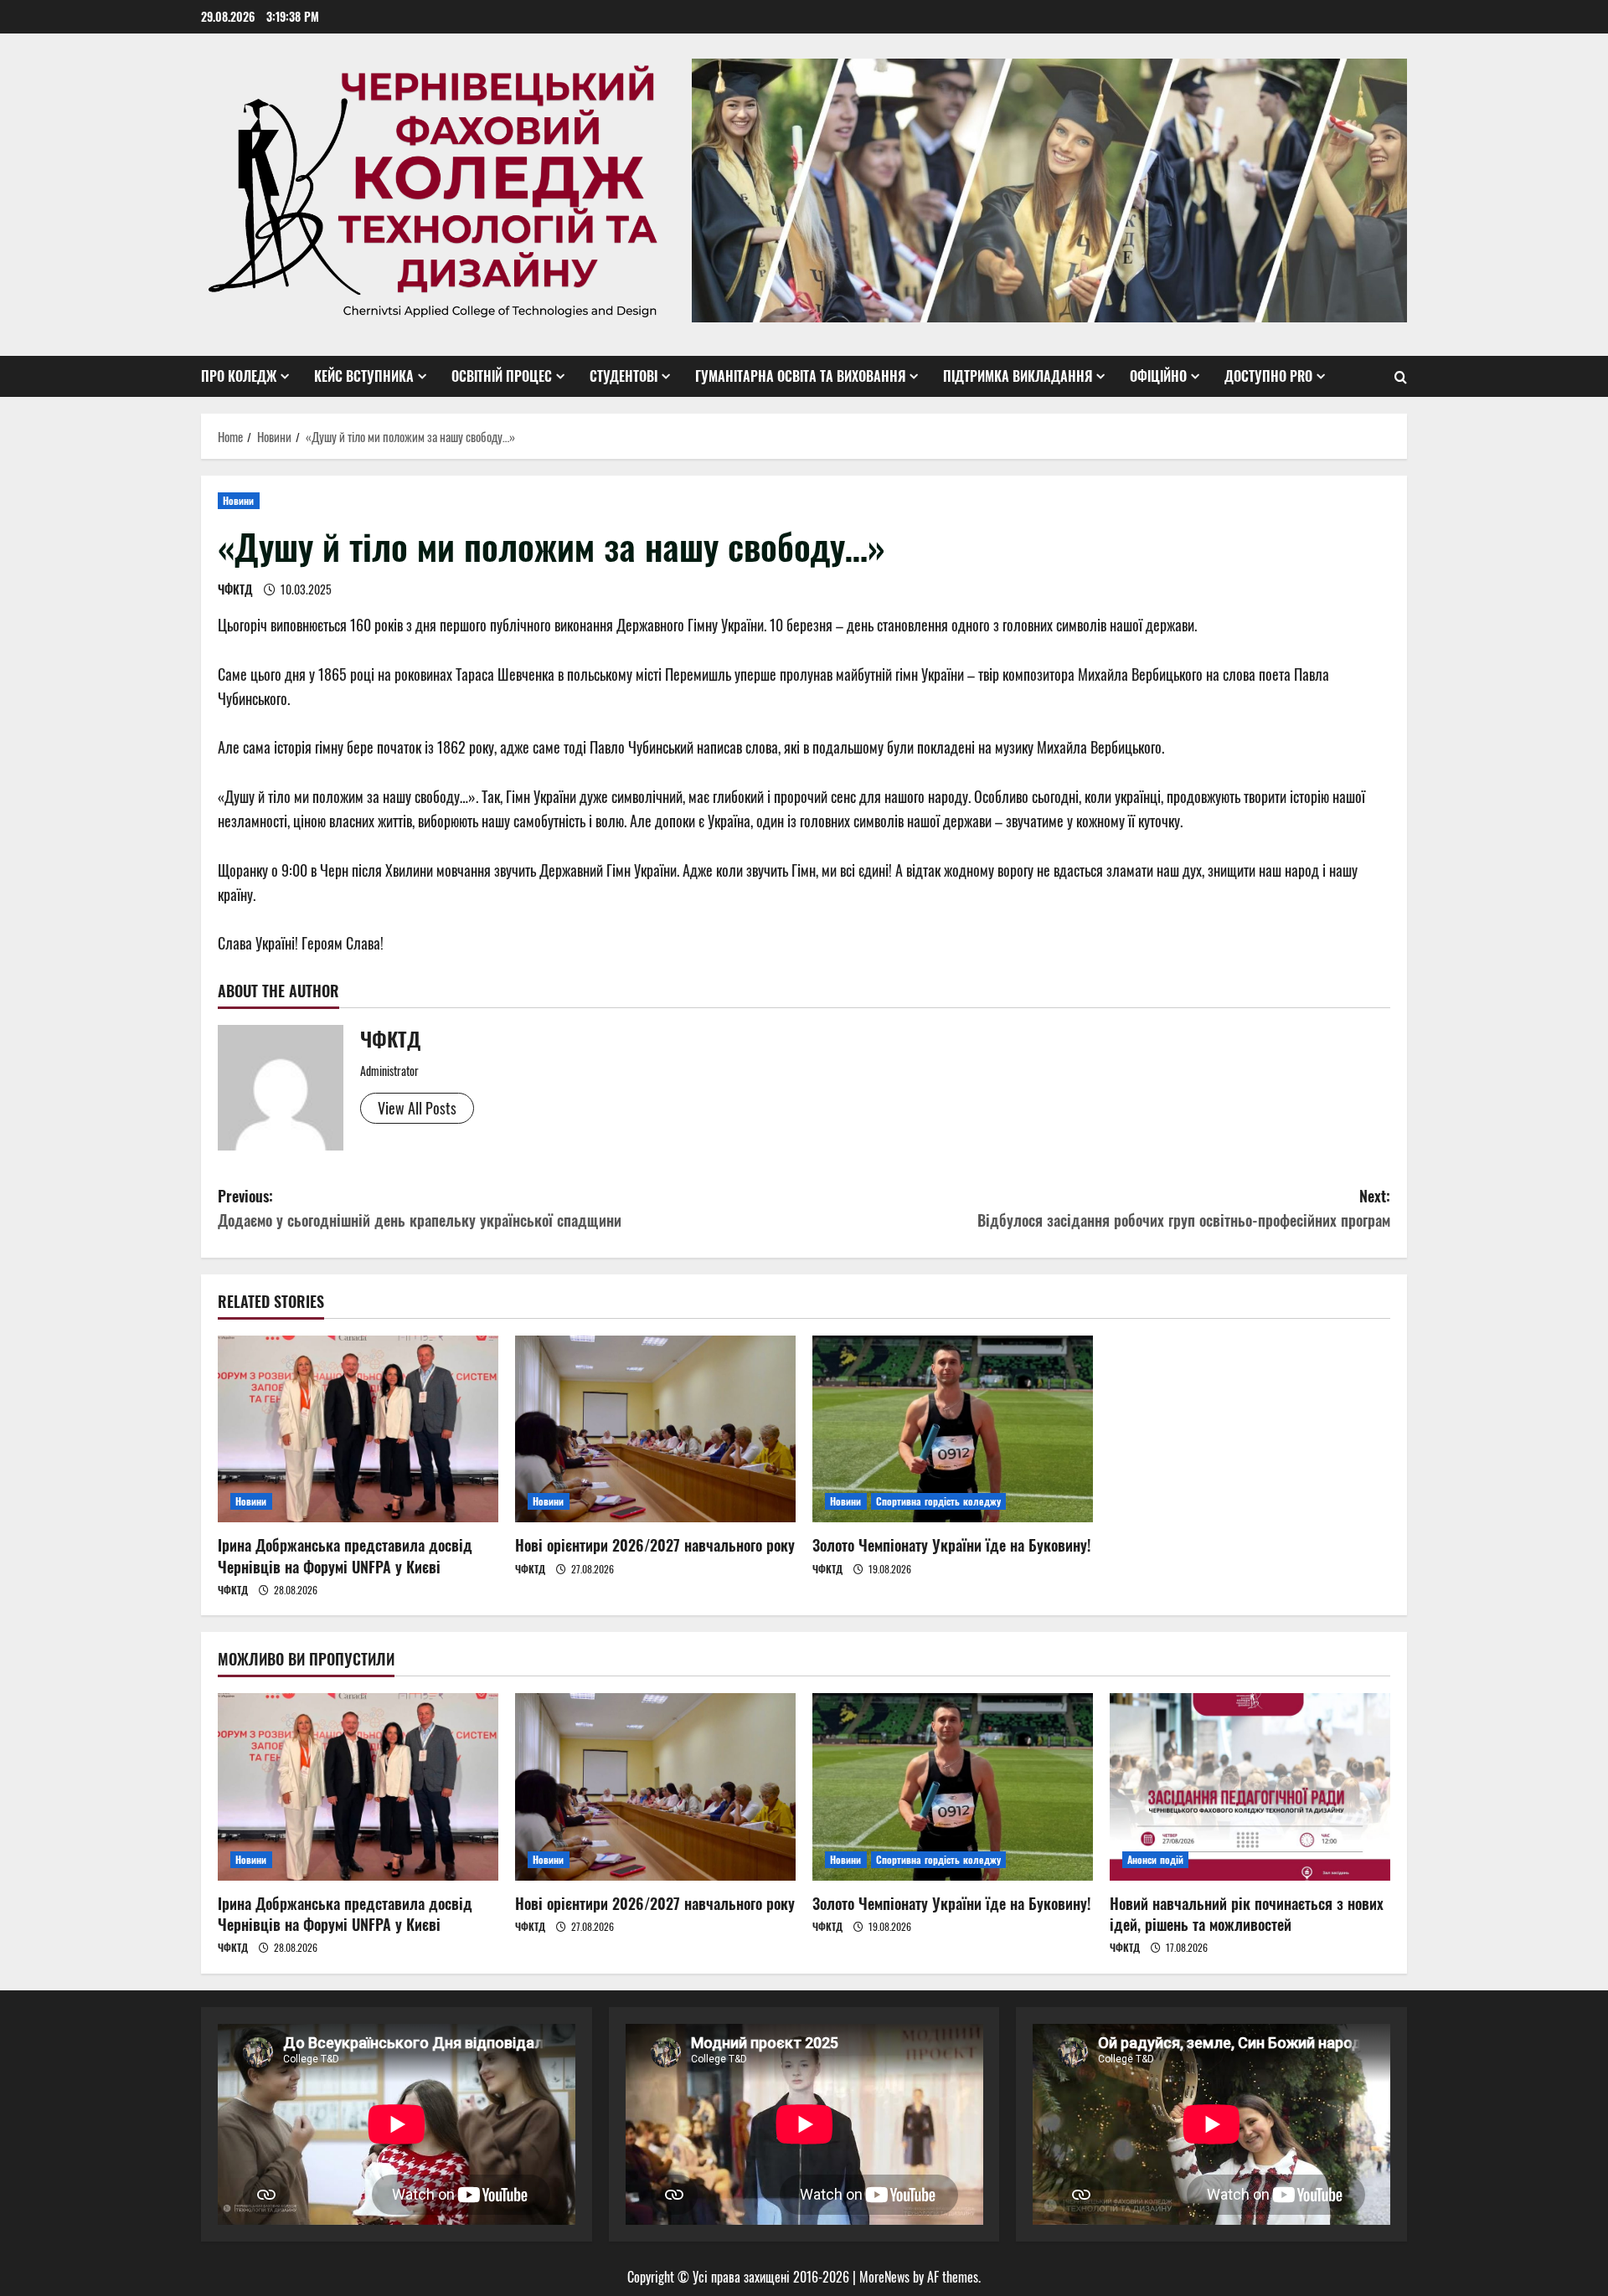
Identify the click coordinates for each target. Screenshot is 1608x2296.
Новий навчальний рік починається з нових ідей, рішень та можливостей (1247, 1914)
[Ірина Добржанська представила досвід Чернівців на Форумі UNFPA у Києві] (358, 1429)
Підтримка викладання (1018, 376)
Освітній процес (502, 376)
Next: (1184, 1208)
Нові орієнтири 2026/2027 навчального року (655, 1545)
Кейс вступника (364, 376)
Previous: (420, 1208)
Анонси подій (1155, 1859)
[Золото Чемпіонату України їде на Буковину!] (953, 1429)
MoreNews (884, 2277)
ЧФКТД (235, 589)
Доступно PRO (1268, 376)
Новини (239, 500)
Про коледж (239, 376)
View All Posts (417, 1108)
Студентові (624, 376)
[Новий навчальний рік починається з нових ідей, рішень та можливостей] (1250, 1786)
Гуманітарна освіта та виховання (800, 376)
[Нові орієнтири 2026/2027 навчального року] (655, 1429)
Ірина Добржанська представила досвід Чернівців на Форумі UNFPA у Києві (345, 1555)
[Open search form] (1401, 377)
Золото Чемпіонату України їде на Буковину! (951, 1545)
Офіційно (1158, 376)
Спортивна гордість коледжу (939, 1501)
